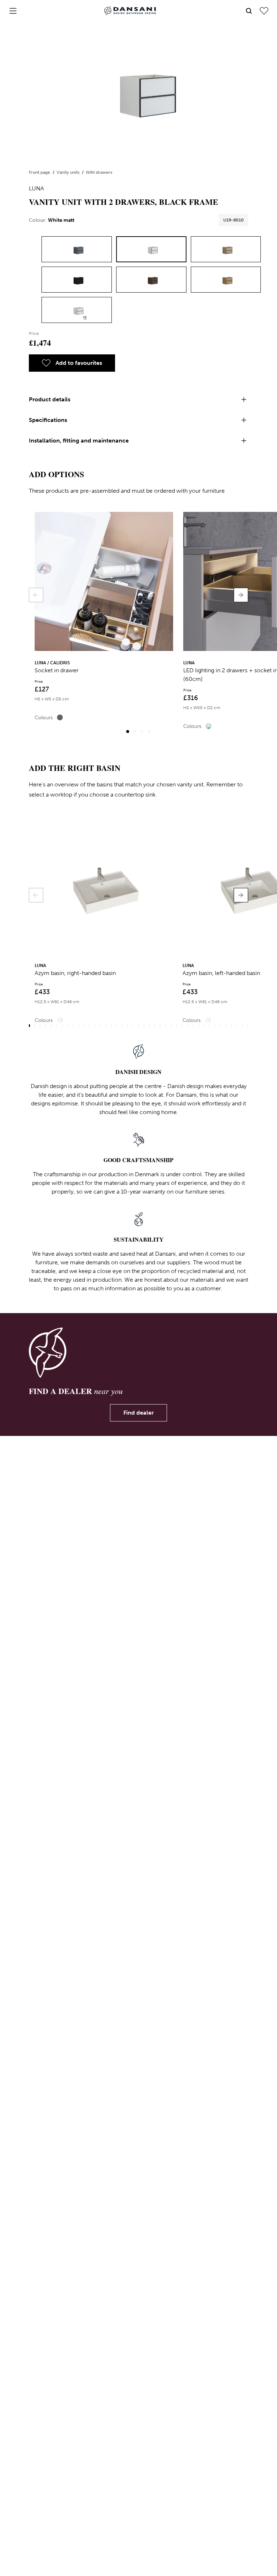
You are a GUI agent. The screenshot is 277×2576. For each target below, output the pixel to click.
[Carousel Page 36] (220, 1026)
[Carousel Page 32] (199, 1026)
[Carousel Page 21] (138, 1026)
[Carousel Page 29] (182, 1026)
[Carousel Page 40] (242, 1026)
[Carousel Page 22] (144, 1026)
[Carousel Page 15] (106, 1026)
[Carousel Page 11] (84, 1026)
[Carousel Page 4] (149, 732)
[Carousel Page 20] (133, 1026)
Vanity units (69, 172)
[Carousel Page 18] (122, 1026)
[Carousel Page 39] (237, 1026)
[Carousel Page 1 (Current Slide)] (128, 732)
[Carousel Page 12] (89, 1026)
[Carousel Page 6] (57, 1026)
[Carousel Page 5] (51, 1026)
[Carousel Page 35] (215, 1026)
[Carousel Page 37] (226, 1026)
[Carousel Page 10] (78, 1026)
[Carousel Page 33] (204, 1026)
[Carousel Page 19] (127, 1026)
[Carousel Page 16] (111, 1026)
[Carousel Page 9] (73, 1026)
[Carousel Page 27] (171, 1026)
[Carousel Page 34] (209, 1026)
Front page (40, 172)
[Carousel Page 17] (117, 1026)
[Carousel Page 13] (95, 1026)
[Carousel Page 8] (68, 1026)
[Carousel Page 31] (193, 1026)
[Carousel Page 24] (155, 1026)
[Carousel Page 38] (231, 1026)
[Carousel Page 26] (166, 1026)
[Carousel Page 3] (142, 732)
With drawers (99, 172)
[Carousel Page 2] (135, 732)
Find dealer (138, 1413)
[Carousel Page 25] (160, 1026)
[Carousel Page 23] (150, 1026)
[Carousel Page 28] (177, 1026)
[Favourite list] (264, 11)
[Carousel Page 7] (62, 1026)
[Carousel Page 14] (100, 1026)
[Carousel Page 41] (248, 1026)
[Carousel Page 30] (188, 1026)
